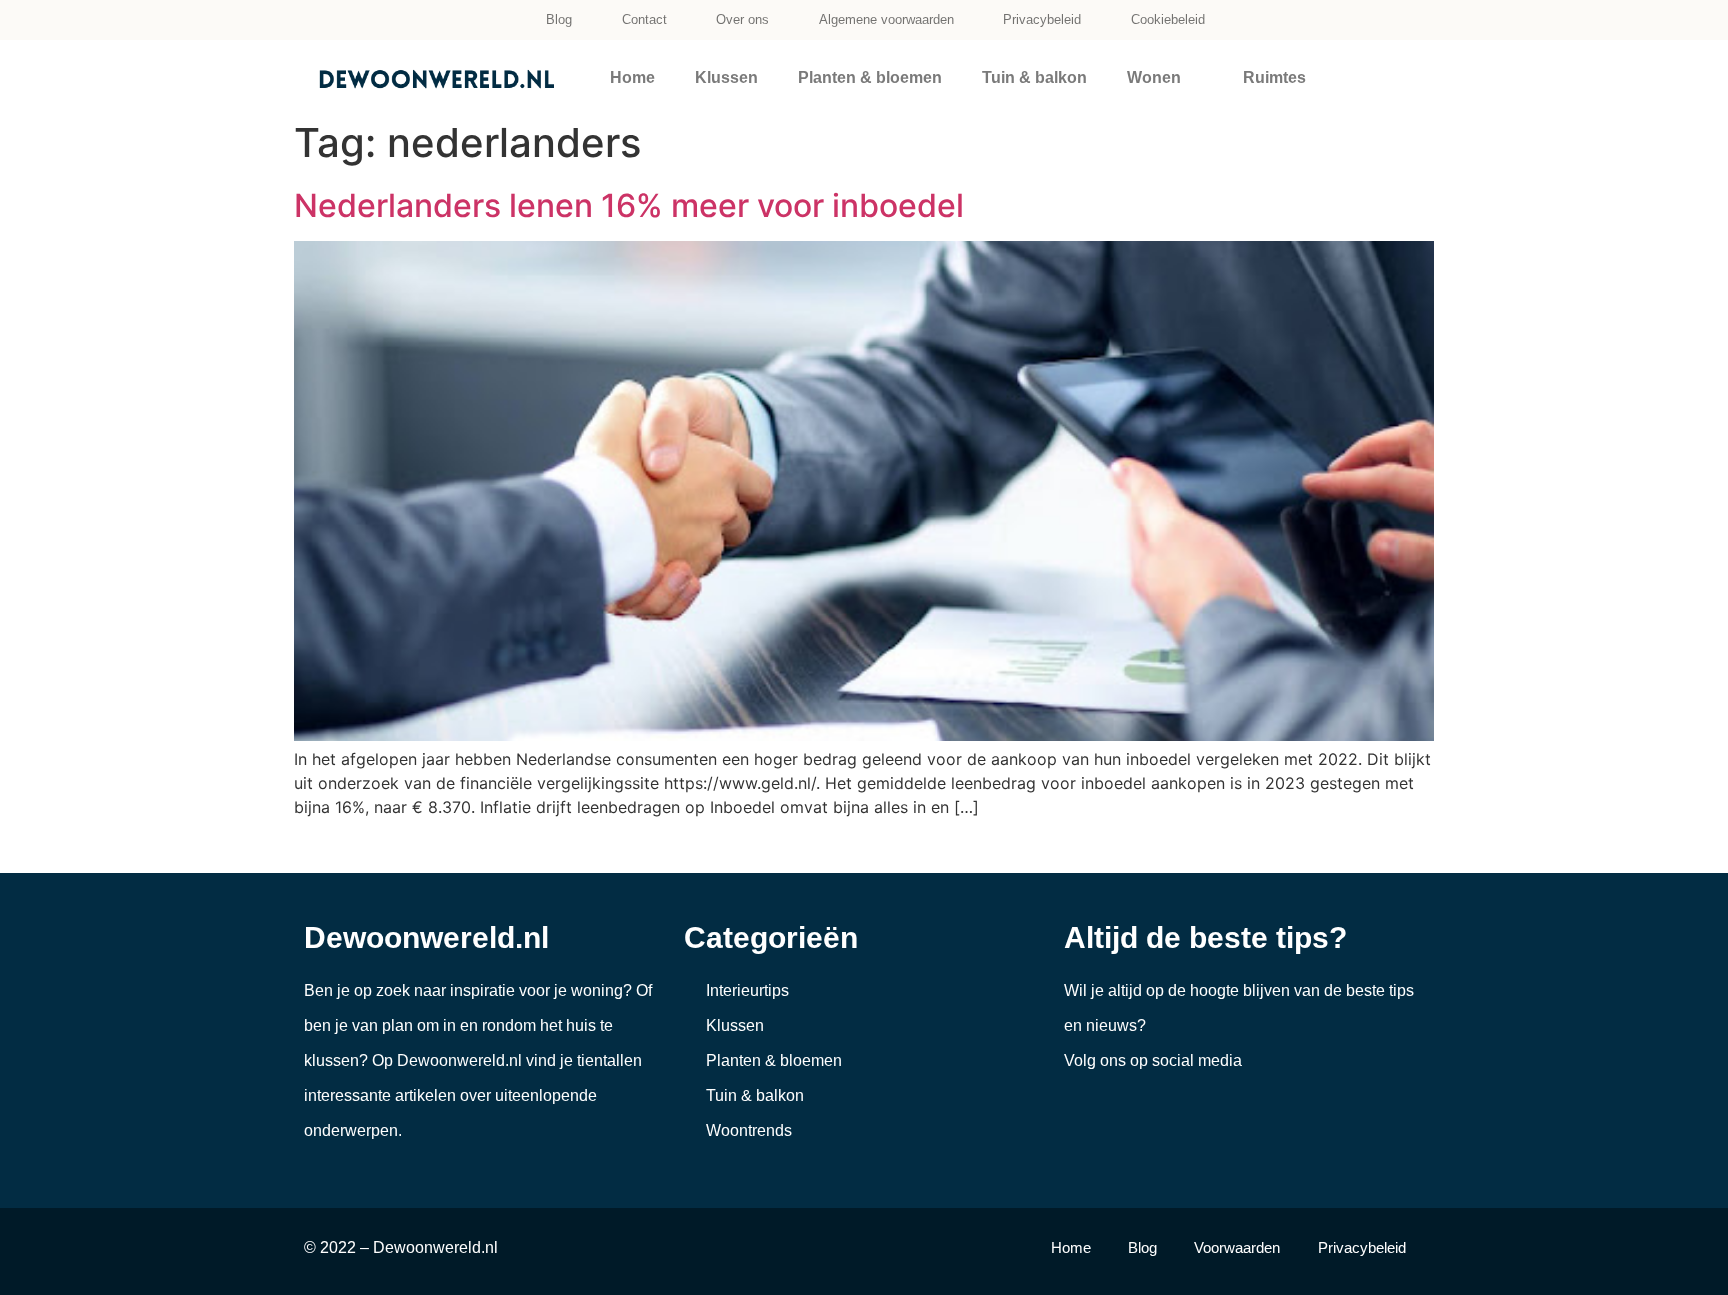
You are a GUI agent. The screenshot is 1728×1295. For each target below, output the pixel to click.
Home (632, 77)
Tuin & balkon (1034, 77)
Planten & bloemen (870, 77)
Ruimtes (1274, 77)
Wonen (1154, 77)
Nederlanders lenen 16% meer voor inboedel (629, 205)
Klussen (726, 77)
